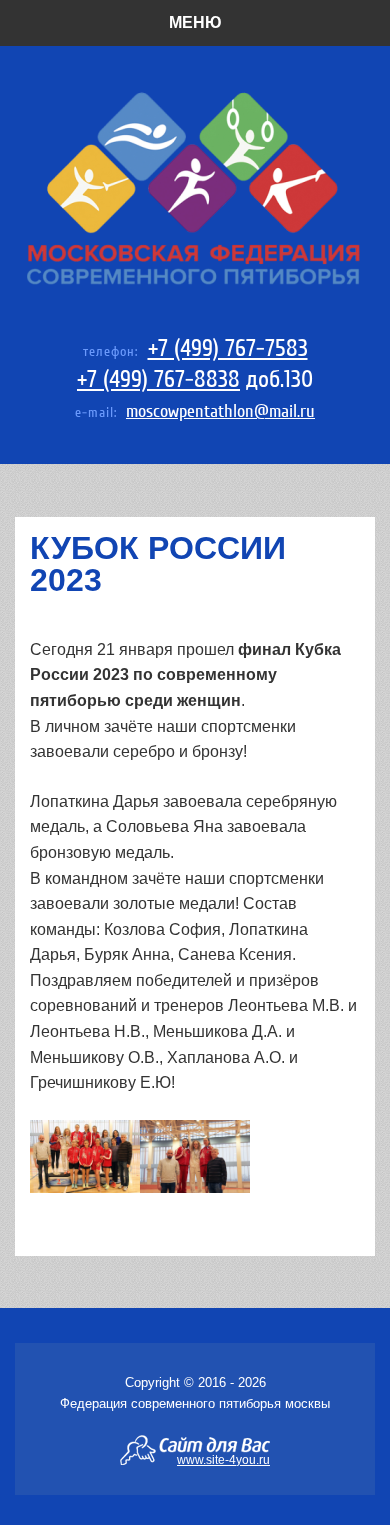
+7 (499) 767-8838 (158, 379)
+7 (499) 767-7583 (228, 348)
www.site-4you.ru (223, 1459)
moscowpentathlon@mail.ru (220, 411)
